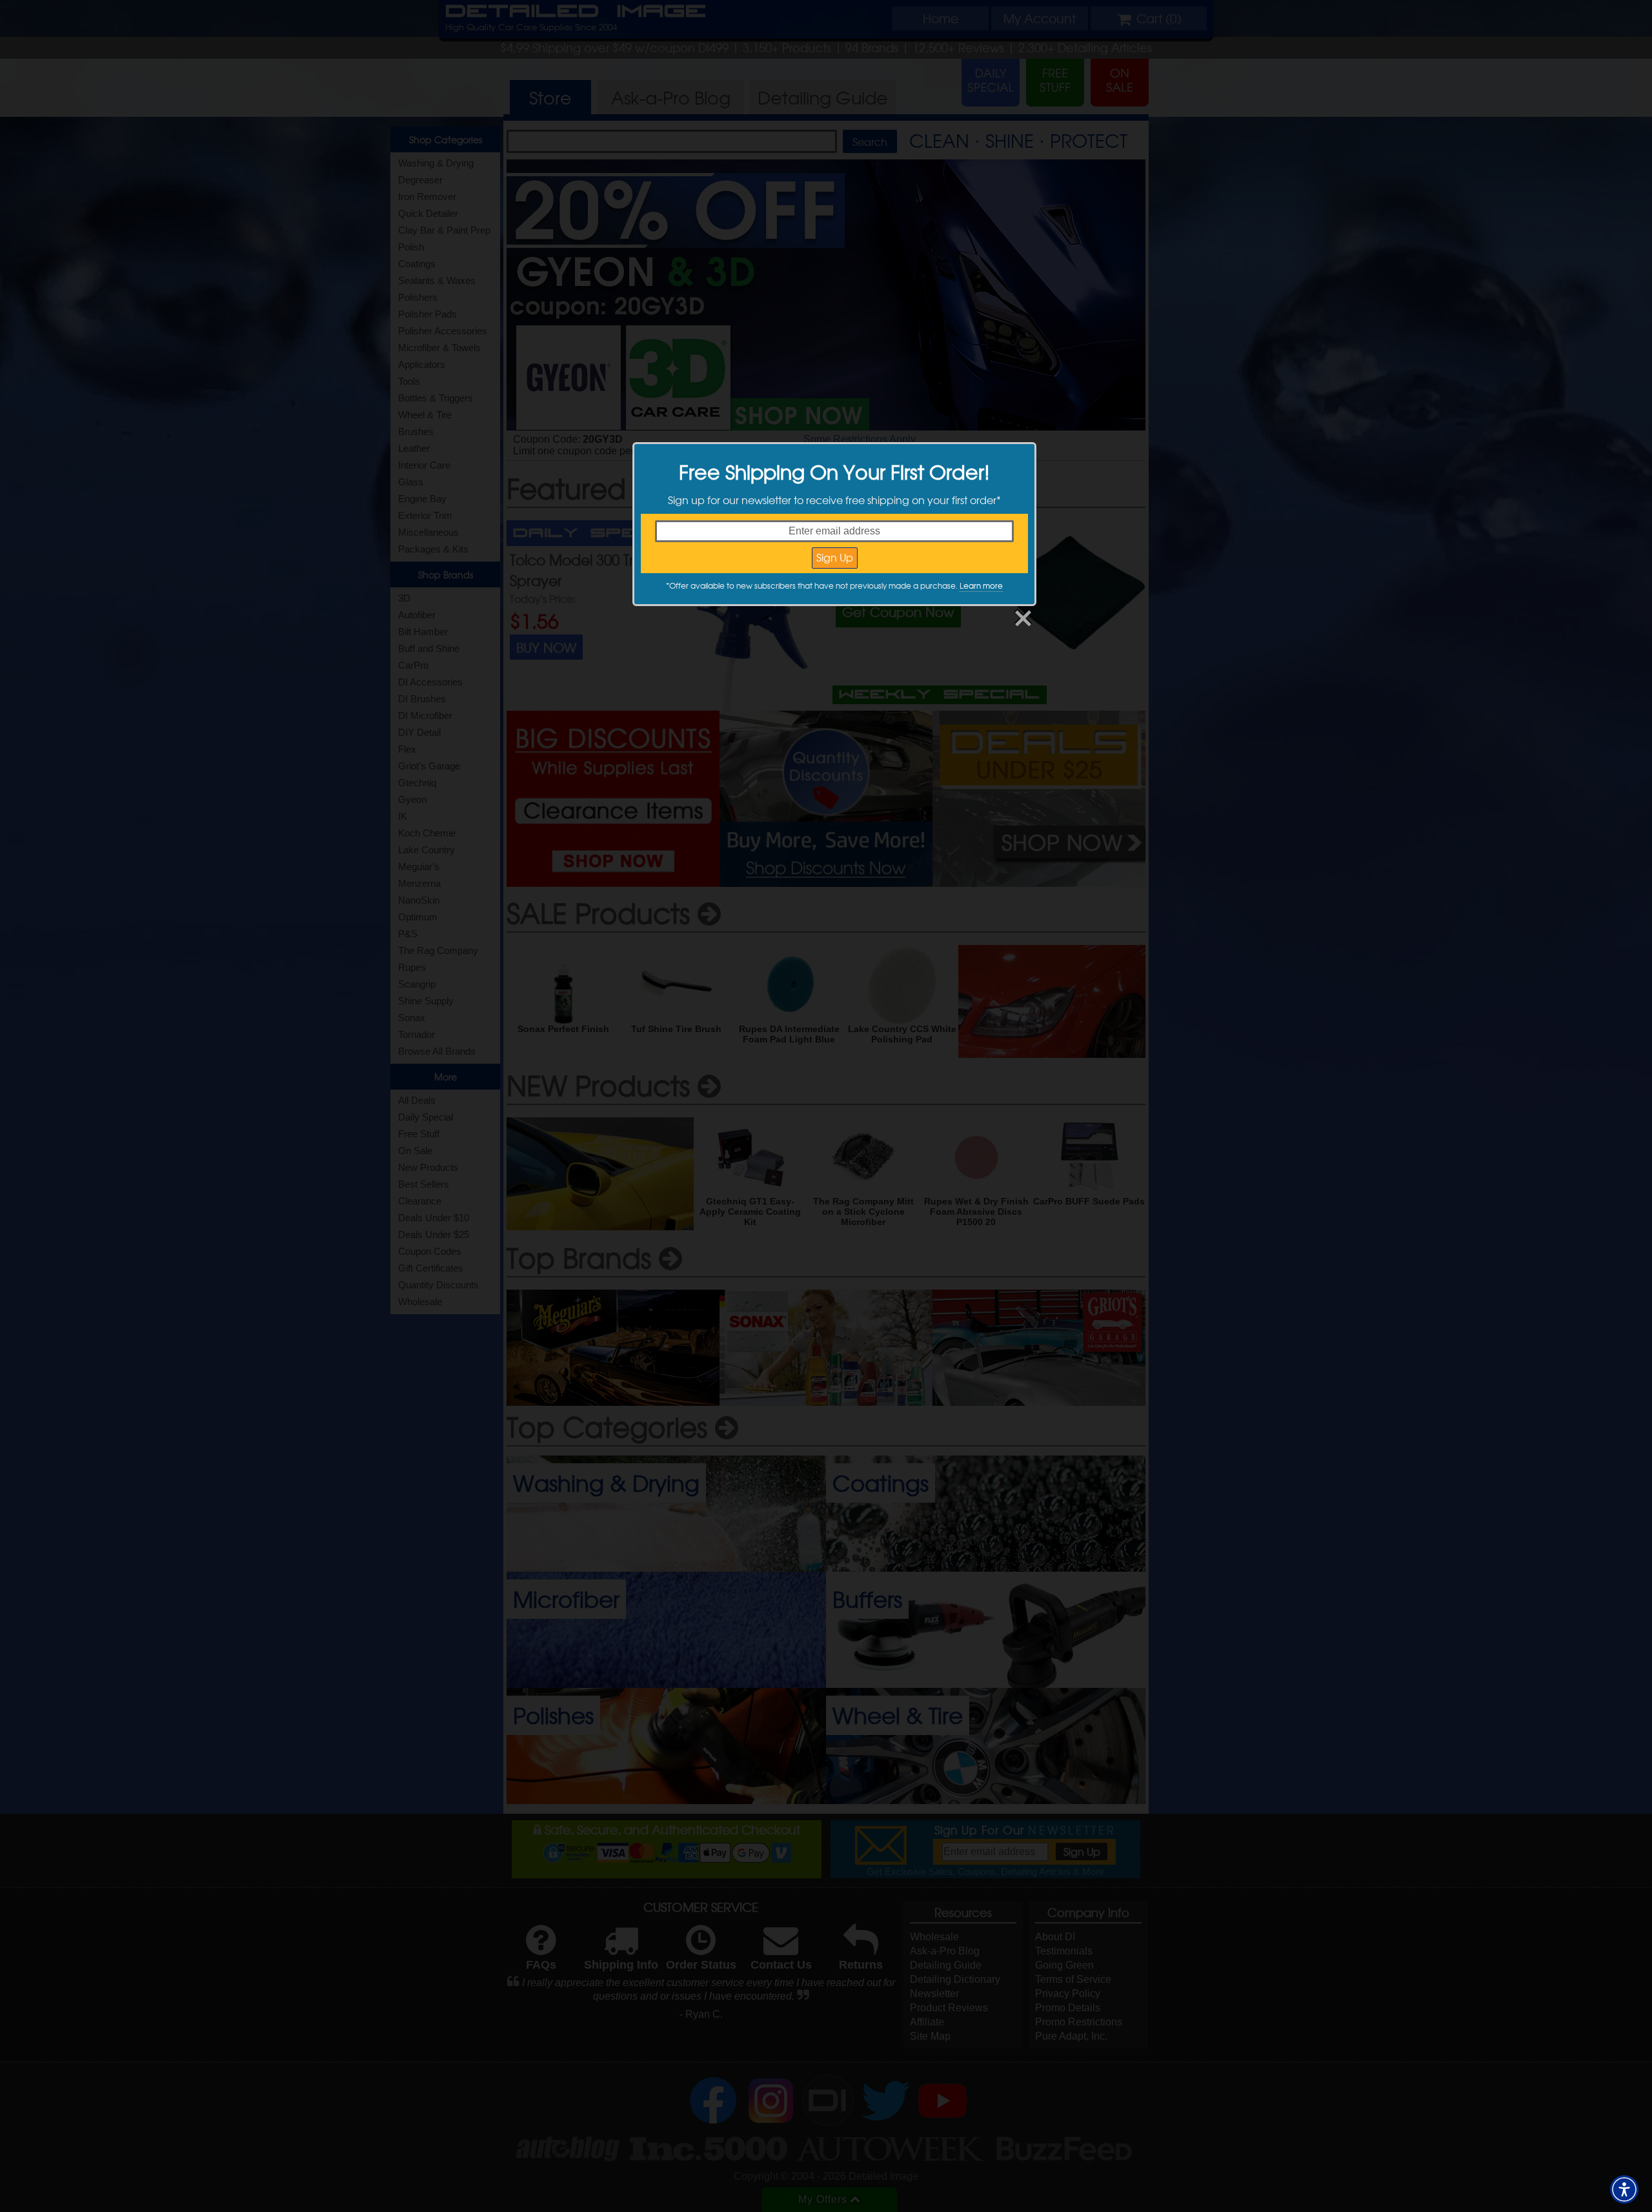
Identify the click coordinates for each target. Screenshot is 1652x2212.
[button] (1624, 2189)
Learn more (981, 585)
